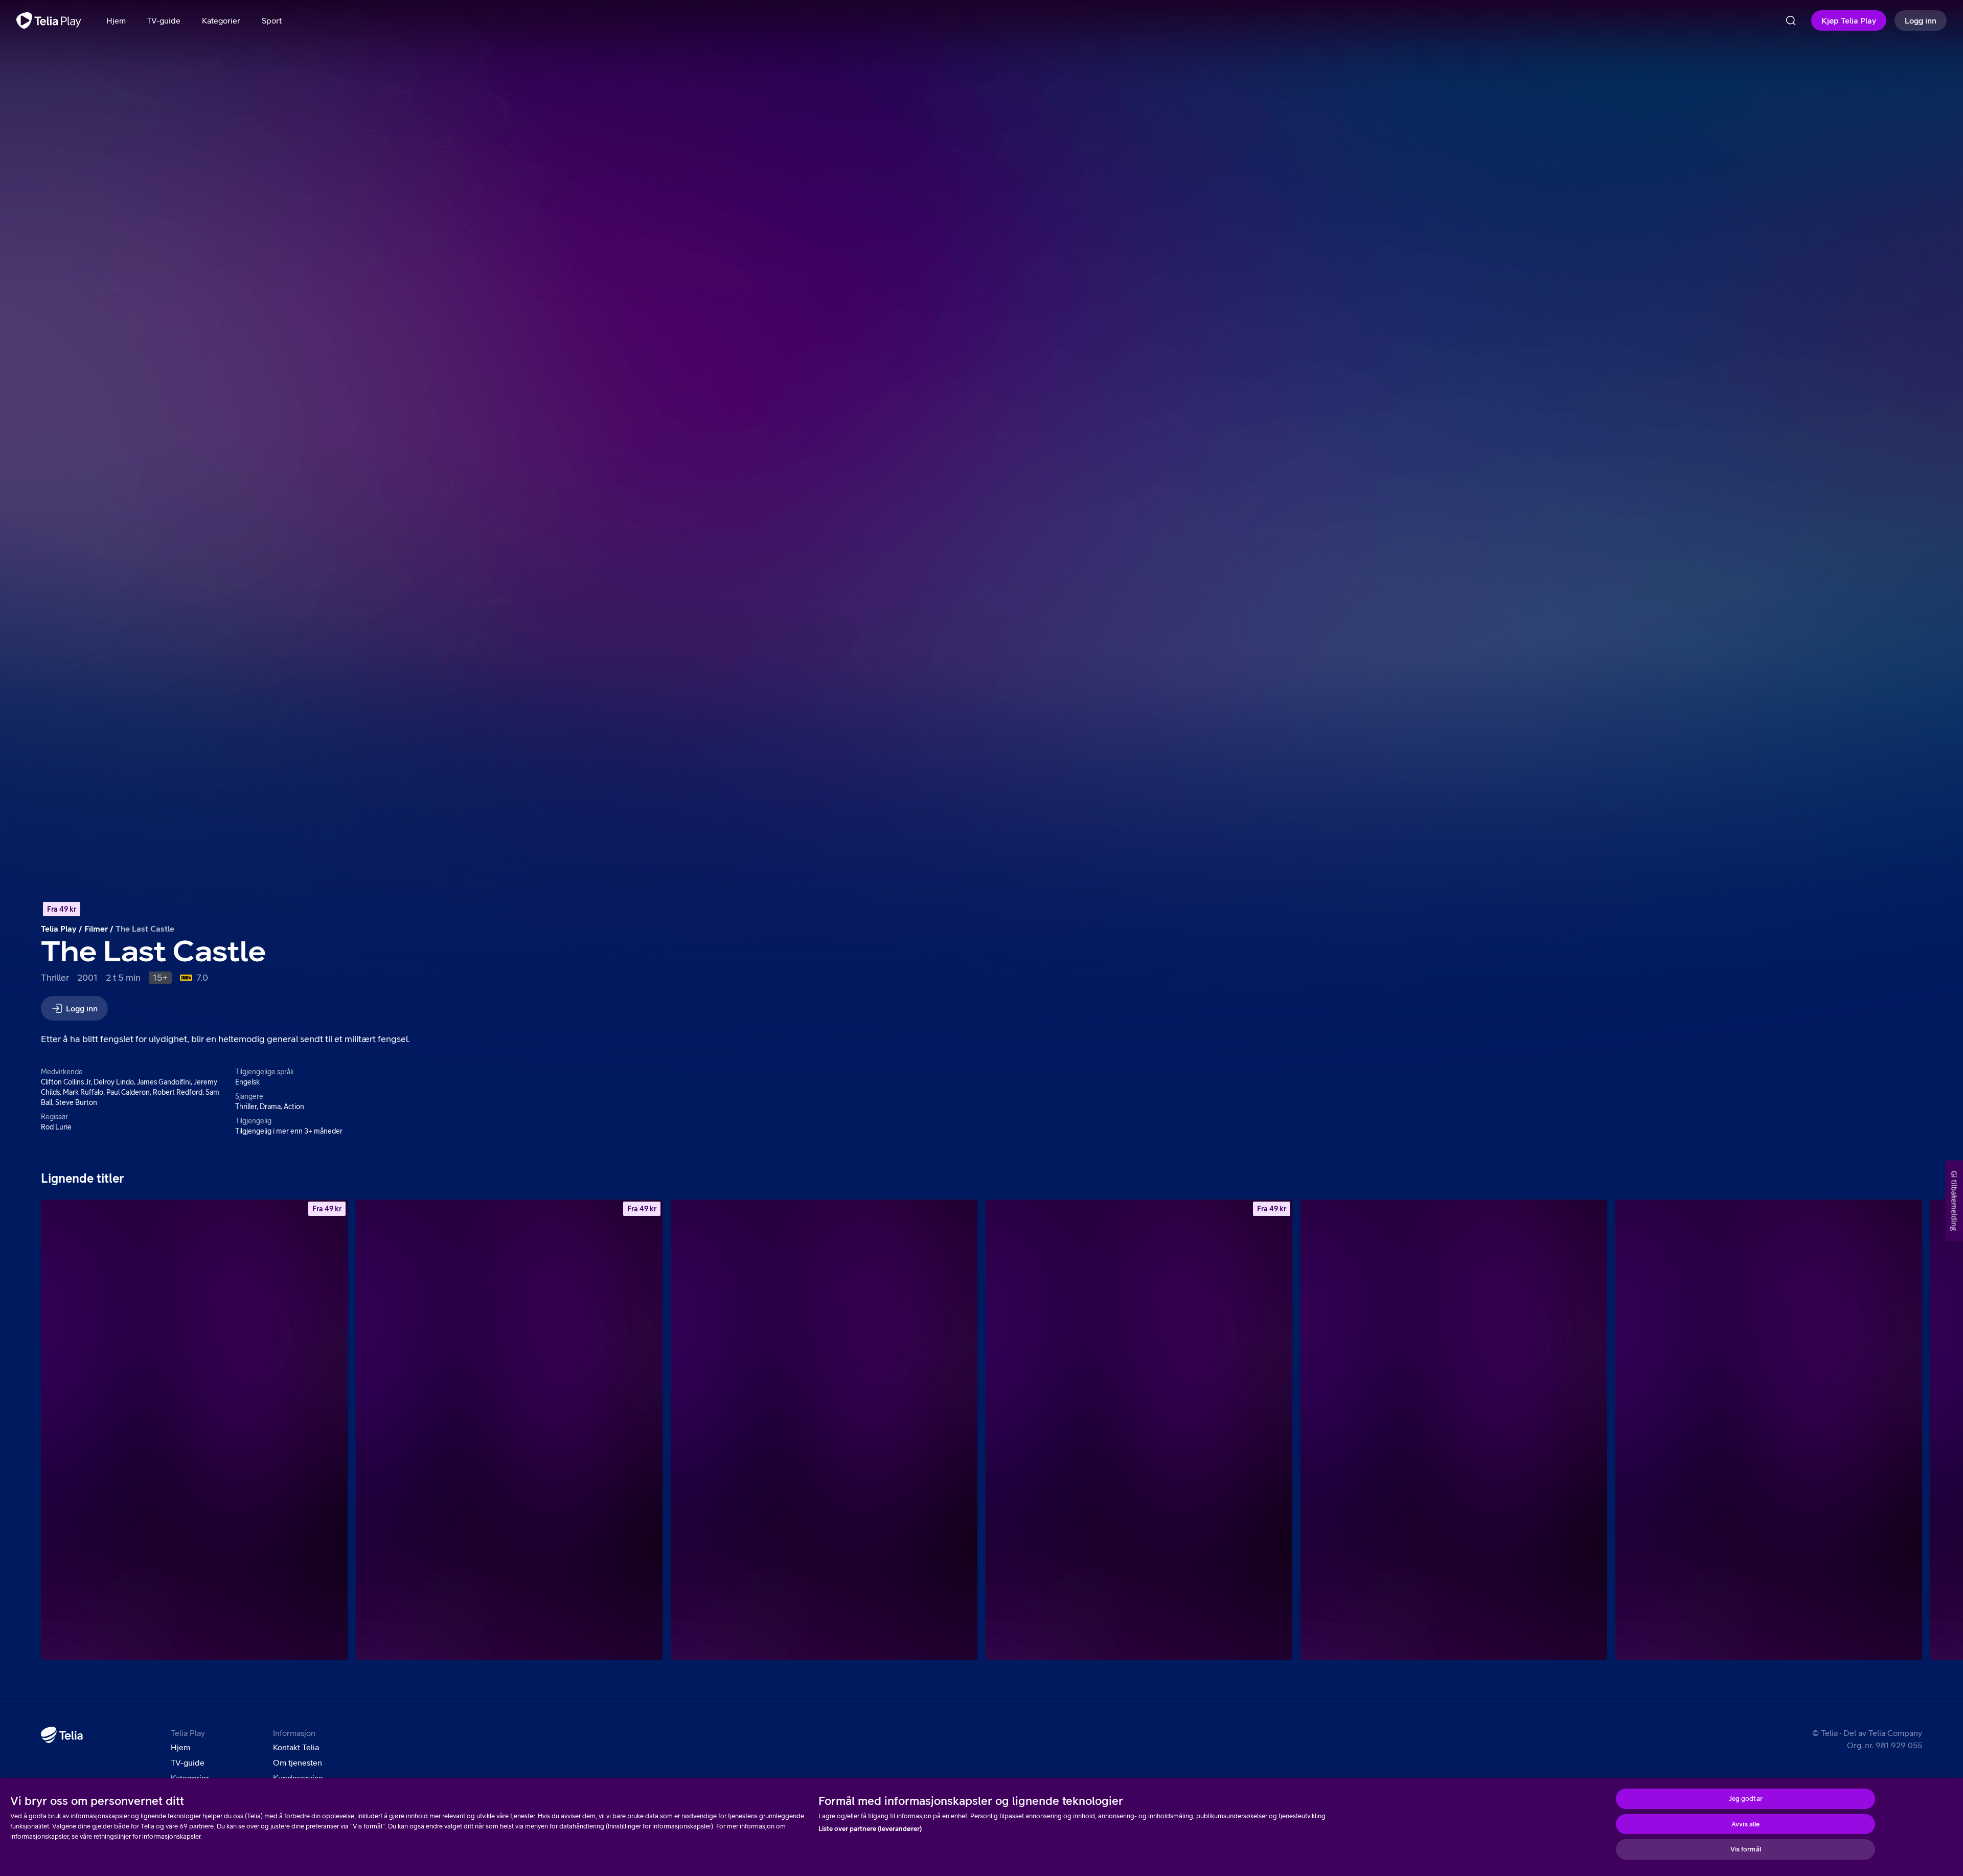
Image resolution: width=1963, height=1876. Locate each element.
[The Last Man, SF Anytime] (194, 1430)
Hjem (180, 1747)
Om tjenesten (298, 1762)
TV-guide (188, 1762)
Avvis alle (1745, 1824)
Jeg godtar (1746, 1799)
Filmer (96, 929)
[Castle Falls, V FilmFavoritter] (1769, 1430)
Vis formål (1746, 1849)
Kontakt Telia (296, 1747)
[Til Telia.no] (62, 1735)
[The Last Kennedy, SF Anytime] (509, 1430)
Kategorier (190, 1778)
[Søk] (1791, 20)
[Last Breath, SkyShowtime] (824, 1430)
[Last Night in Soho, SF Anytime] (1139, 1430)
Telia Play (59, 929)
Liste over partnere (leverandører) (870, 1829)
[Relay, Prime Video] (1454, 1430)
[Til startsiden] (49, 20)
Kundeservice (298, 1778)
